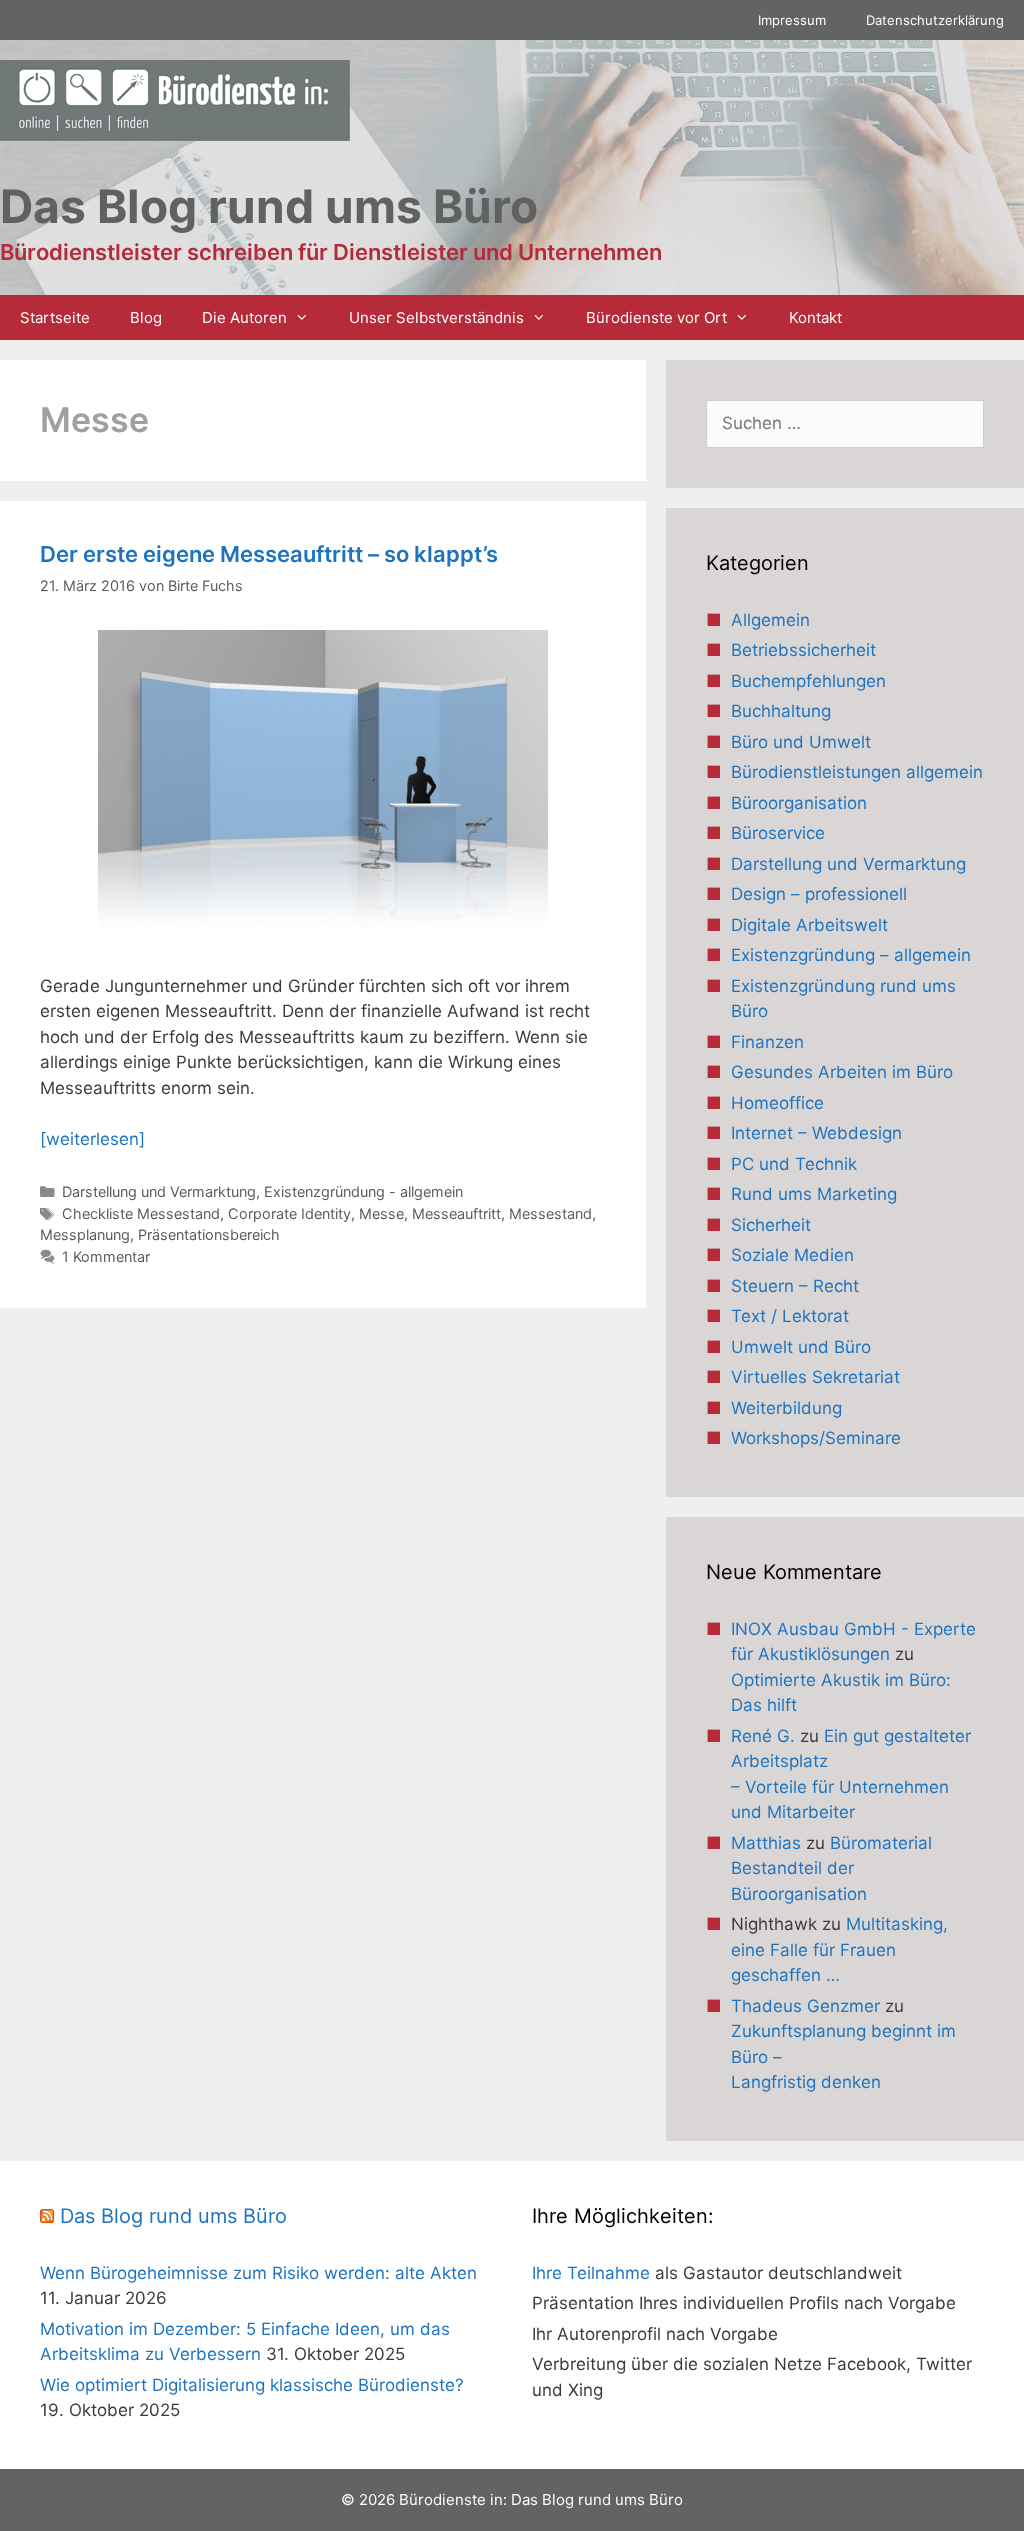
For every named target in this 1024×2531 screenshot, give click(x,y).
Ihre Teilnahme (591, 2273)
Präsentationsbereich (209, 1234)
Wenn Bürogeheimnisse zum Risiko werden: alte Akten (258, 2273)
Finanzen (767, 1042)
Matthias (766, 1843)
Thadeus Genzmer (805, 2006)
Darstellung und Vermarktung (159, 1191)
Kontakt (815, 317)
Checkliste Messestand (141, 1213)
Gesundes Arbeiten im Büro (842, 1072)
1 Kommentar (106, 1256)
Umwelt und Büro (801, 1347)
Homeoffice (777, 1103)
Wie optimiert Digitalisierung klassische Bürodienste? (252, 2385)
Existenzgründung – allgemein (851, 955)
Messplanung (85, 1234)
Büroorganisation (799, 803)
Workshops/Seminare (816, 1438)
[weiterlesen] (92, 1139)
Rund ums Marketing (814, 1194)
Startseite (55, 317)
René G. (763, 1736)
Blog (146, 317)
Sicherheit (771, 1225)
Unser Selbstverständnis (436, 317)
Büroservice (778, 833)
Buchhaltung (781, 711)
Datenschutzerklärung (935, 20)
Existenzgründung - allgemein (363, 1191)
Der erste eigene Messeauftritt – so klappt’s (269, 554)
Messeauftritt (456, 1213)
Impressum (792, 20)
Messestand (550, 1213)
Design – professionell (819, 894)
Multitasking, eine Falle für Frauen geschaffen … (839, 1949)
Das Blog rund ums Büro (173, 2216)
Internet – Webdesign (816, 1133)
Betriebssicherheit (803, 650)
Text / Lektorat (790, 1316)
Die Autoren (244, 317)
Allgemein (770, 620)
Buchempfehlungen (808, 681)
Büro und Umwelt (801, 742)
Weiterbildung (786, 1408)
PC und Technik (794, 1164)
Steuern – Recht (795, 1286)
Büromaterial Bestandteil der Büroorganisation (831, 1868)
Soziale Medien (792, 1255)
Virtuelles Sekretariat (815, 1377)
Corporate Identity (289, 1213)
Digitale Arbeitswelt (809, 925)
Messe (381, 1213)
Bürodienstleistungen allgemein (857, 772)
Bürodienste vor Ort (656, 317)
